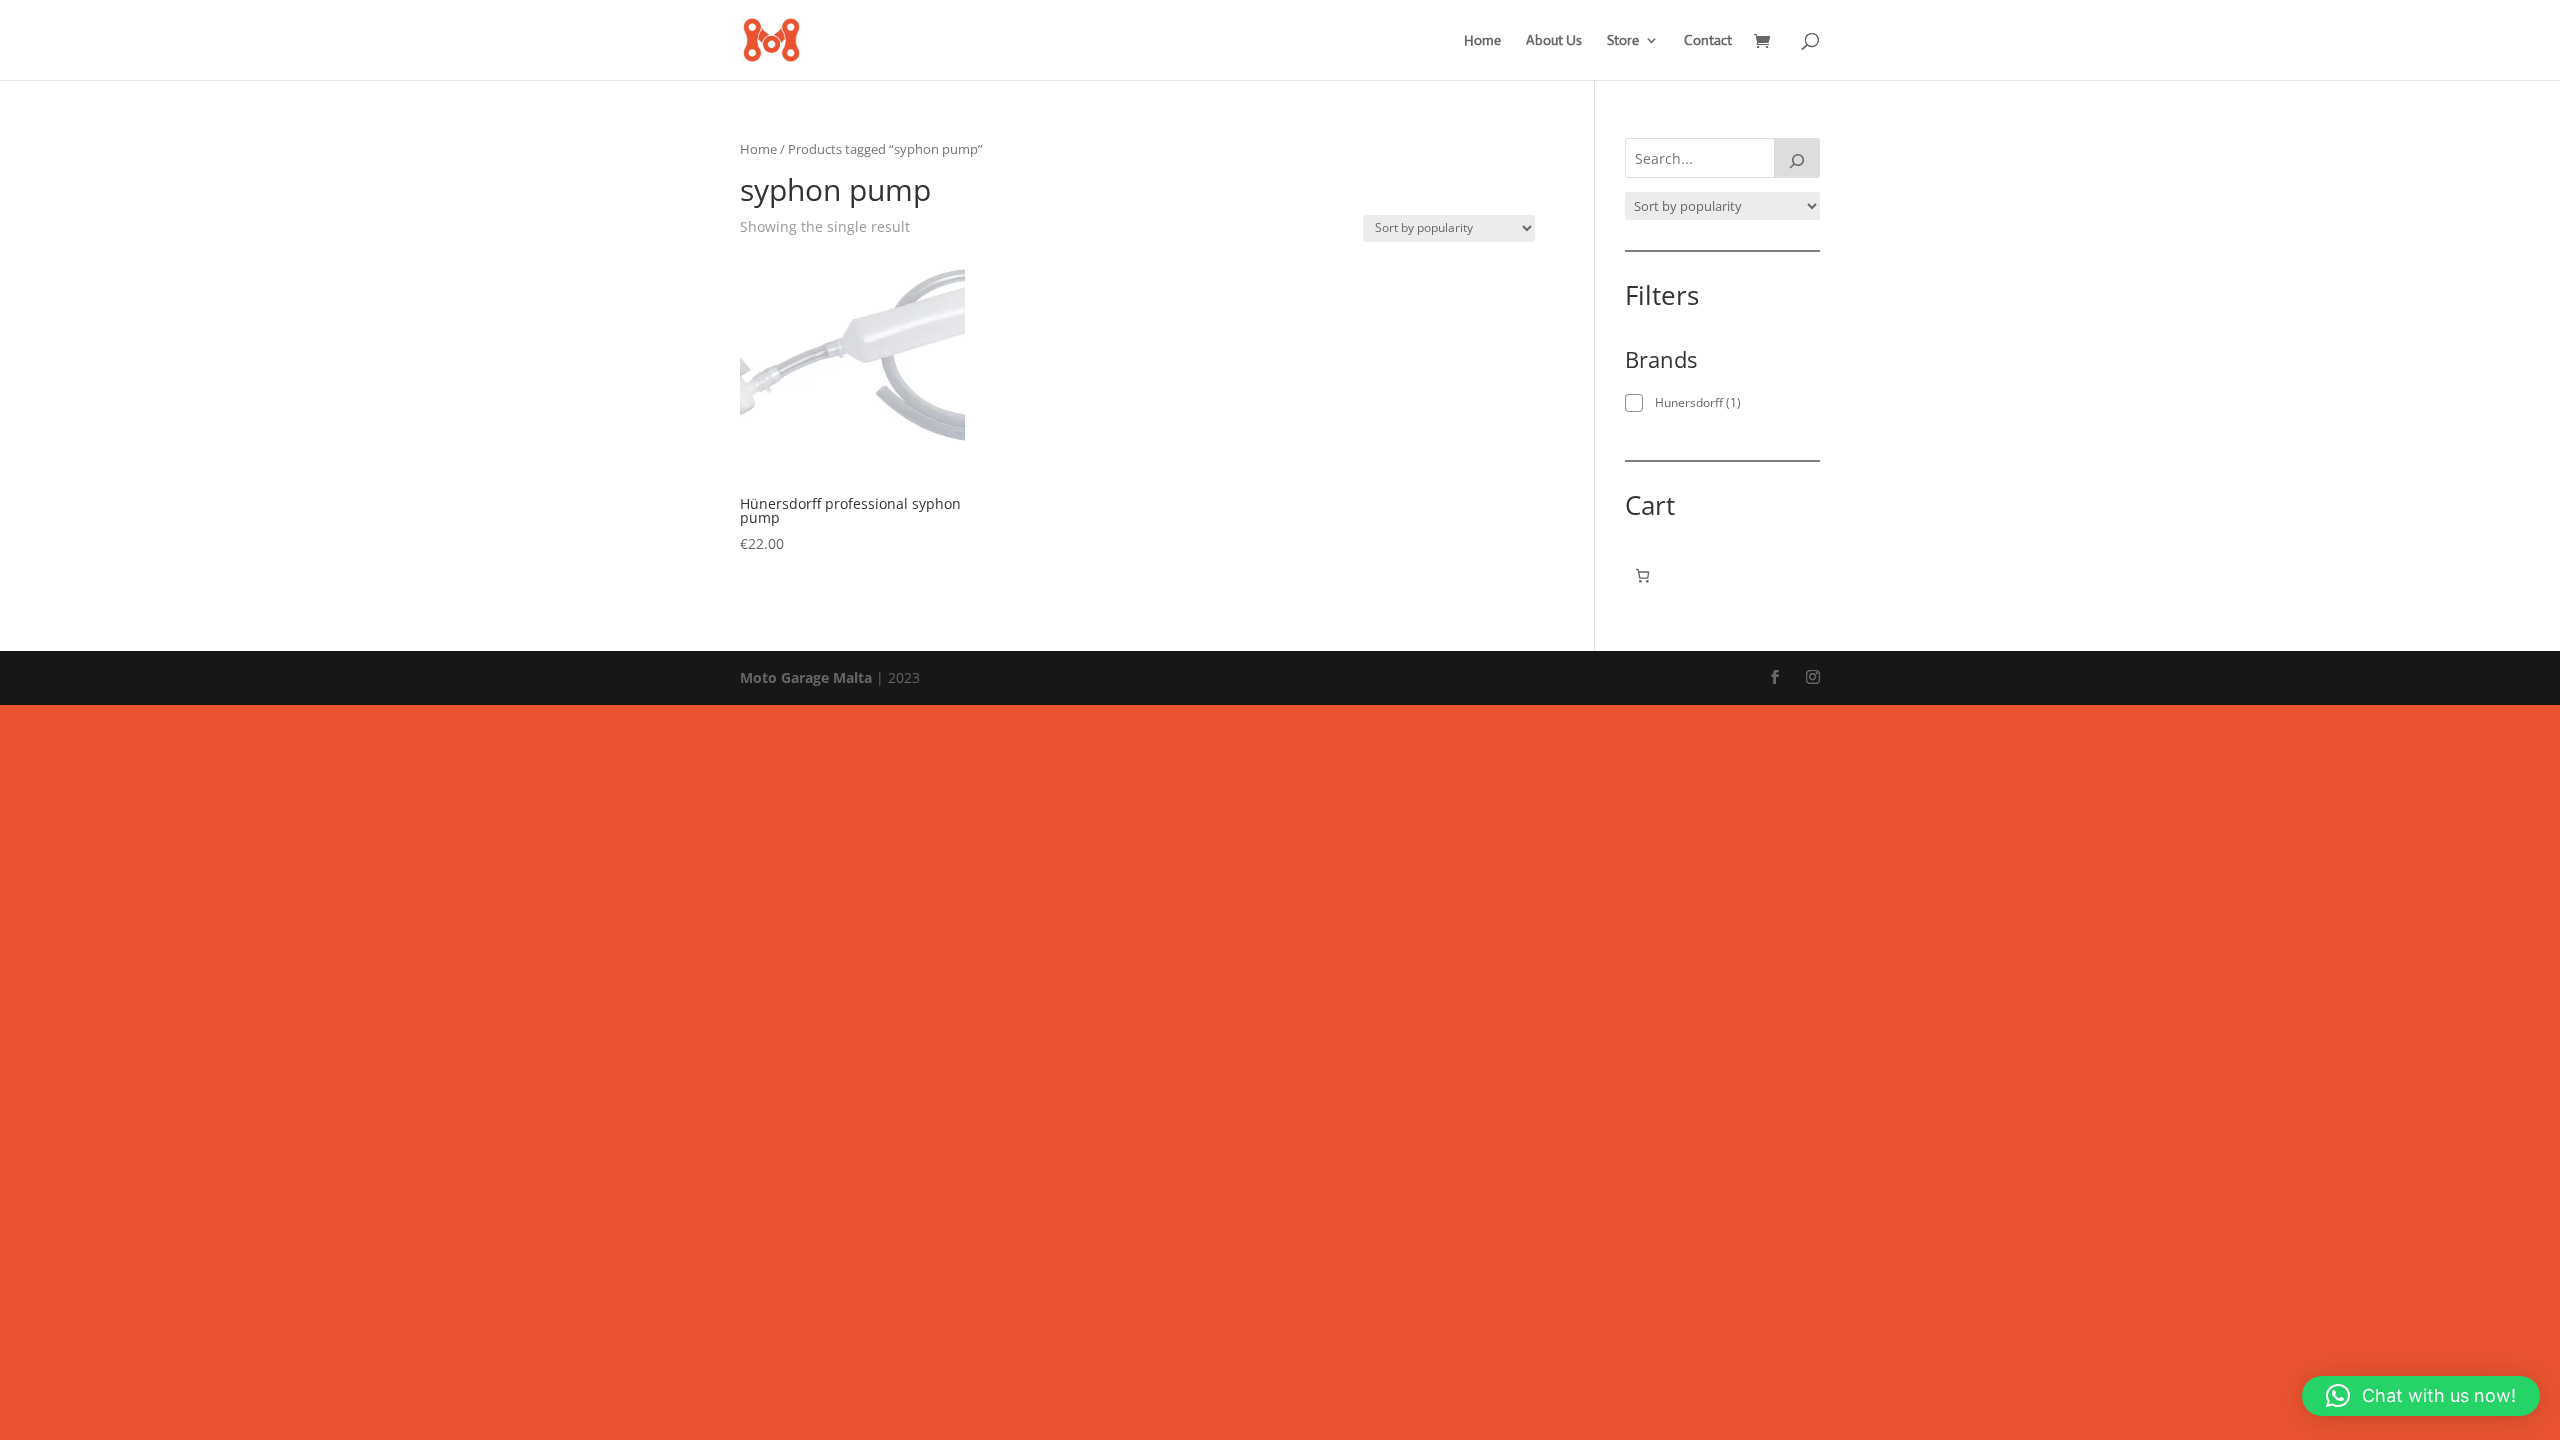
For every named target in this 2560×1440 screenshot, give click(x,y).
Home (1482, 41)
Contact (1708, 41)
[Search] (1797, 158)
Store (1623, 41)
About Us (1554, 41)
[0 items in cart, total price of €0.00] (1642, 575)
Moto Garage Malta (806, 677)
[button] (2421, 1396)
